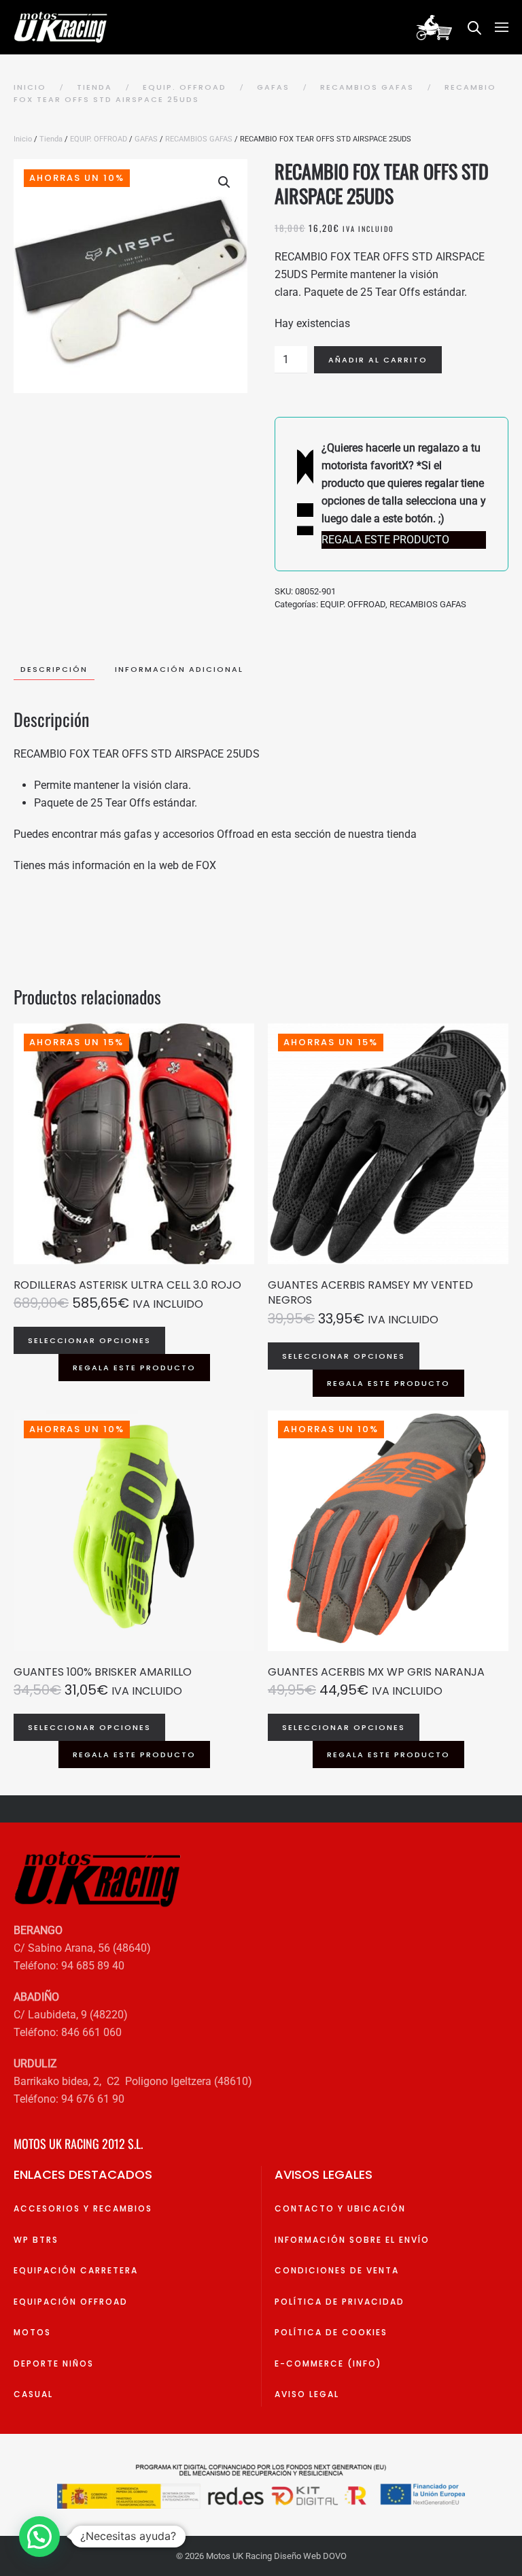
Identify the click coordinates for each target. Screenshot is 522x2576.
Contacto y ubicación (340, 2208)
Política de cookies (331, 2332)
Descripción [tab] (54, 669)
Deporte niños (54, 2363)
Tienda (51, 139)
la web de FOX (182, 865)
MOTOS (32, 2332)
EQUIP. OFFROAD (99, 139)
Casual (33, 2394)
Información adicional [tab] (179, 669)
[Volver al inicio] (63, 27)
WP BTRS (36, 2240)
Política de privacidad (340, 2302)
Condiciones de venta (337, 2270)
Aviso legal (307, 2394)
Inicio (23, 139)
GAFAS (146, 139)
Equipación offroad (71, 2302)
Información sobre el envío (352, 2240)
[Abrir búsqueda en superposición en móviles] (474, 27)
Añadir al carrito (378, 360)
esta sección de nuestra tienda (344, 834)
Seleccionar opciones (89, 1340)
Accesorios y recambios (83, 2208)
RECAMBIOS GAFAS (199, 139)
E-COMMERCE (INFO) (328, 2363)
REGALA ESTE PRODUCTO (134, 1368)
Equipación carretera (76, 2270)
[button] (502, 27)
